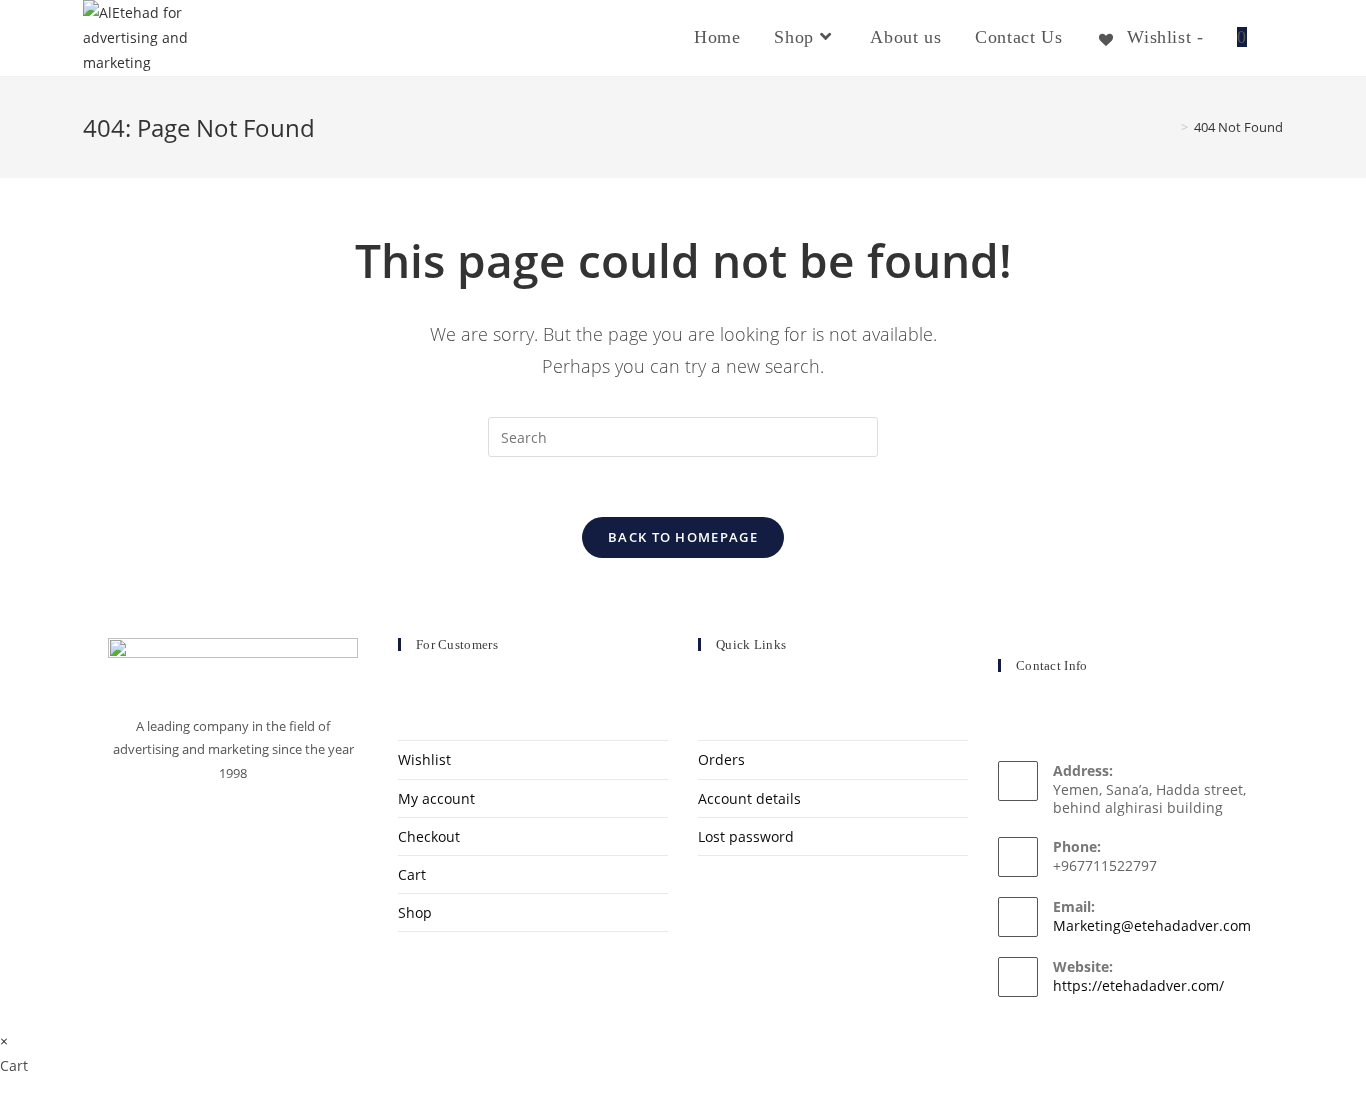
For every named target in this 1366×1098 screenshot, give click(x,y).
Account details (749, 798)
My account (436, 798)
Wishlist (424, 759)
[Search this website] (683, 435)
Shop (415, 912)
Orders (721, 759)
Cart (412, 874)
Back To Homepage (683, 537)
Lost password (746, 836)
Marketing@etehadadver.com (1152, 925)
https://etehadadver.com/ (1138, 985)
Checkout (429, 836)
